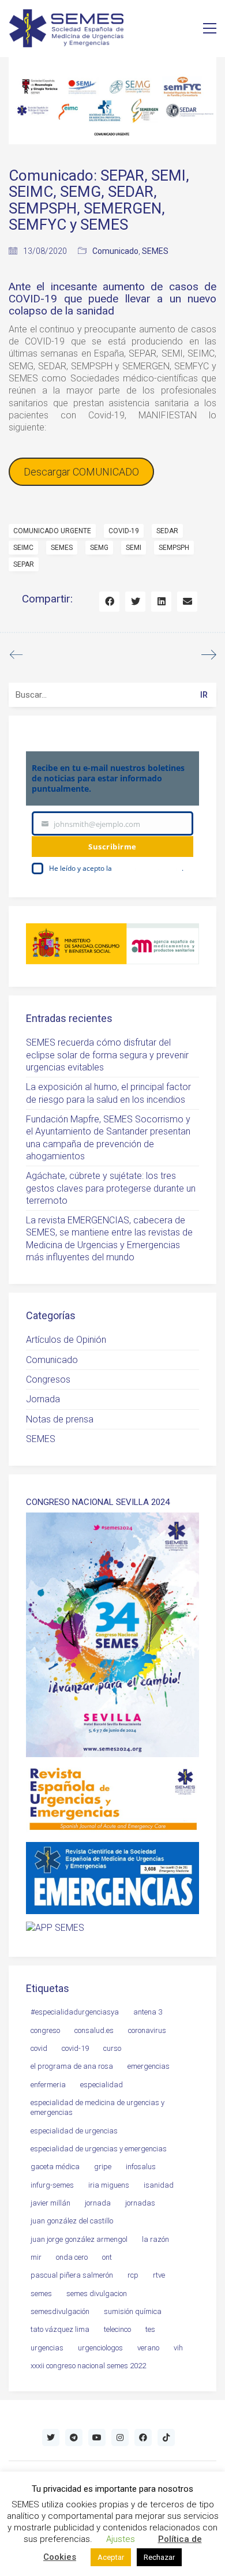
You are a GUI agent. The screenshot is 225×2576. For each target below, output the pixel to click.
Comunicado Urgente (52, 531)
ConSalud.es (94, 2030)
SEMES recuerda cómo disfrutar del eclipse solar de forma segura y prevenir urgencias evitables (107, 1055)
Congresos (48, 1379)
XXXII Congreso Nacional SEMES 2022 (88, 2366)
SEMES (155, 251)
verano (148, 2348)
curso (112, 2048)
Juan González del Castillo (72, 2221)
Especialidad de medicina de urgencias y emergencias (97, 2107)
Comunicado (115, 251)
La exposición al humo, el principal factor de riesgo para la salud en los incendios (108, 1093)
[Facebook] (109, 602)
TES (150, 2329)
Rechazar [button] (159, 2557)
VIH (178, 2348)
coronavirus (147, 2030)
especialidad (102, 2085)
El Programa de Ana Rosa (72, 2066)
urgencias (47, 2348)
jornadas (140, 2203)
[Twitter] (135, 602)
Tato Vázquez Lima (60, 2329)
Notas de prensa (60, 1419)
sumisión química (133, 2311)
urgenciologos (100, 2348)
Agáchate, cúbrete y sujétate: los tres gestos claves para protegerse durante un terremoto (111, 1188)
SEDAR (167, 531)
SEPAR (24, 564)
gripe (103, 2167)
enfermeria (48, 2085)
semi (134, 548)
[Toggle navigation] (210, 28)
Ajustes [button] (121, 2539)
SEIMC (23, 548)
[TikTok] (166, 2438)
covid (39, 2048)
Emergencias (149, 2066)
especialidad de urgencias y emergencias (99, 2149)
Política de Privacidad (148, 868)
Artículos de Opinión (66, 1340)
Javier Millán (50, 2203)
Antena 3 (148, 2012)
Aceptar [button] (111, 2557)
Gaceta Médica (55, 2167)
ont (107, 2257)
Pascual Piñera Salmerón (72, 2275)
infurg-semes (52, 2185)
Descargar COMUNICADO (81, 472)
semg (99, 548)
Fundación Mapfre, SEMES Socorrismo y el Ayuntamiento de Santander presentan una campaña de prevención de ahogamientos (108, 1138)
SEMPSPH (174, 548)
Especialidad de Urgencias (74, 2131)
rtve (159, 2275)
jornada (98, 2203)
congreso (45, 2030)
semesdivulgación (60, 2311)
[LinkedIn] (161, 602)
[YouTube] (97, 2438)
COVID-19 (124, 531)
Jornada (43, 1399)
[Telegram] (74, 2438)
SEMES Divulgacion (97, 2294)
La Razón (155, 2239)
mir (36, 2257)
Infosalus (141, 2167)
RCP (133, 2275)
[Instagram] (120, 2438)
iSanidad (159, 2185)
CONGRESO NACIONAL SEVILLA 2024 (98, 1502)
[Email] (187, 602)
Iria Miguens (109, 2185)
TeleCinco (117, 2329)
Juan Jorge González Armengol (79, 2239)
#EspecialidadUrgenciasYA (75, 2012)
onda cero (72, 2257)
